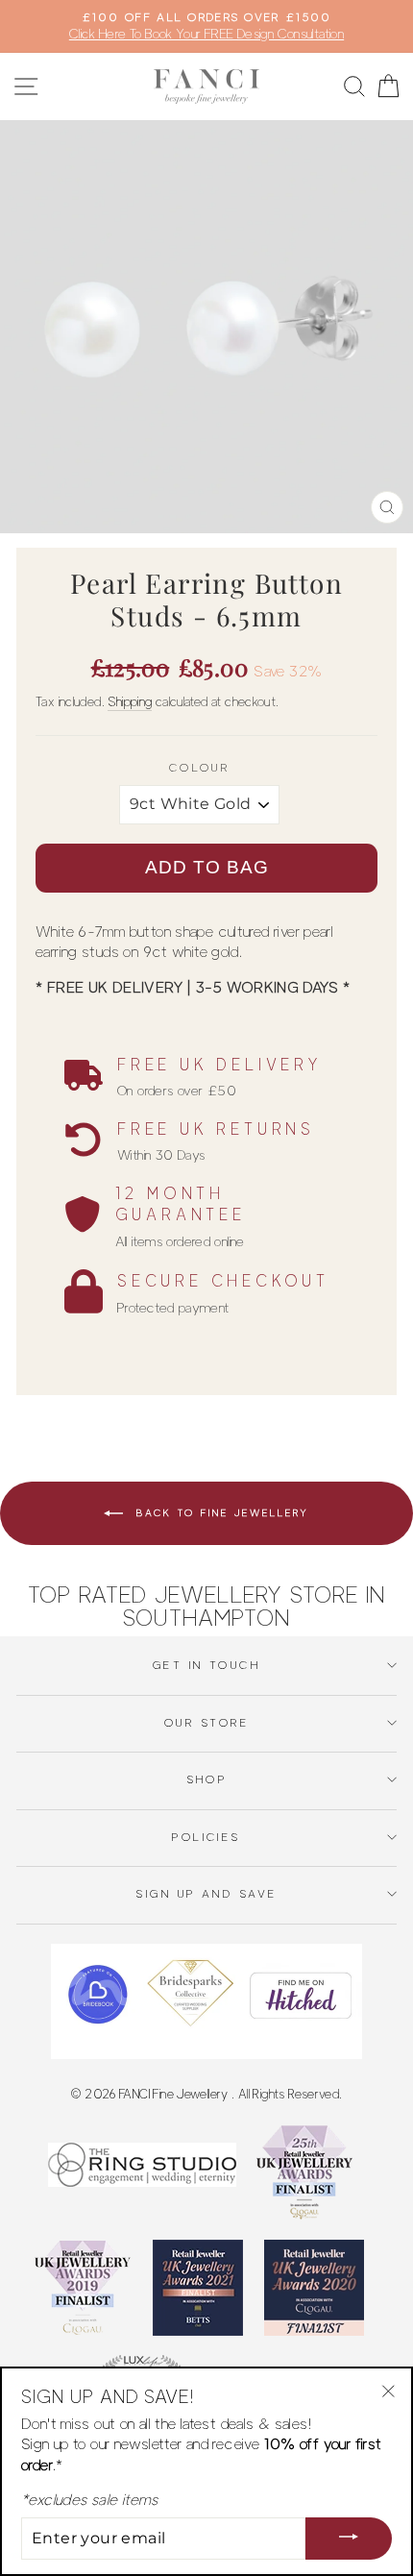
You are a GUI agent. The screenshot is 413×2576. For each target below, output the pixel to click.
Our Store (206, 1723)
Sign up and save (206, 1894)
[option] (206, 26)
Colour (200, 768)
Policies (206, 1837)
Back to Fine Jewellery (220, 1512)
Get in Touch (206, 1665)
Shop (207, 1779)
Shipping (130, 701)
